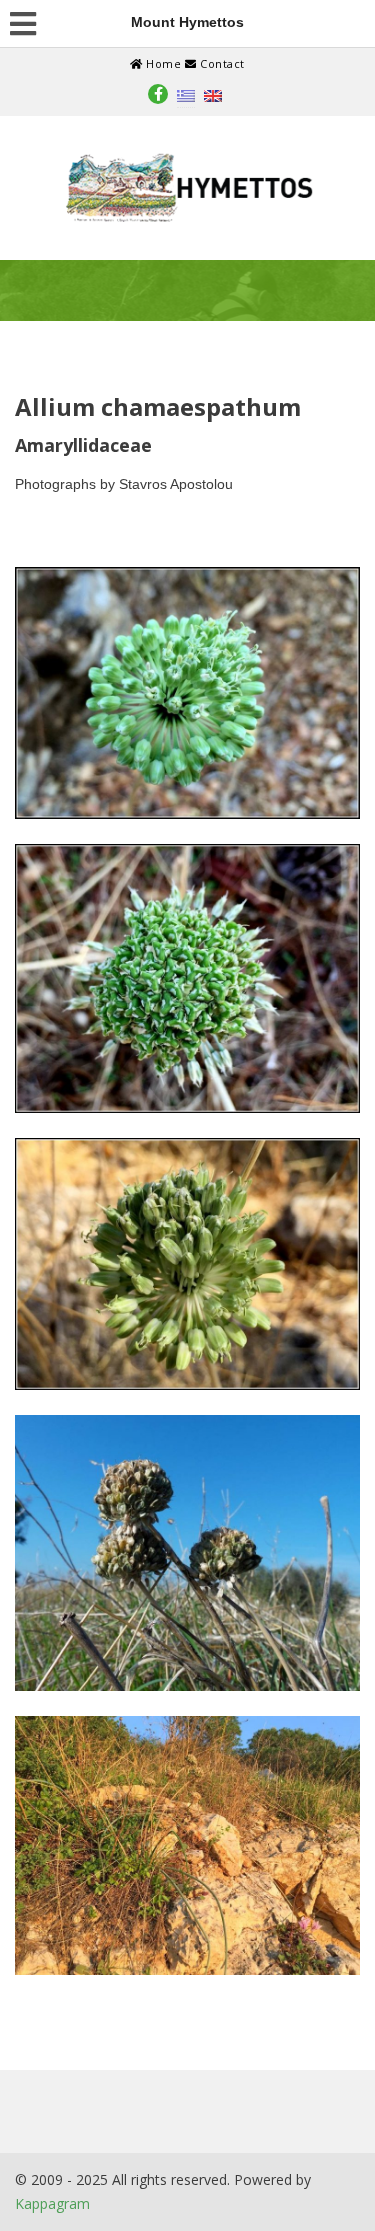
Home (164, 63)
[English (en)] (213, 94)
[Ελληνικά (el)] (186, 94)
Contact (221, 63)
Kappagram (52, 2203)
